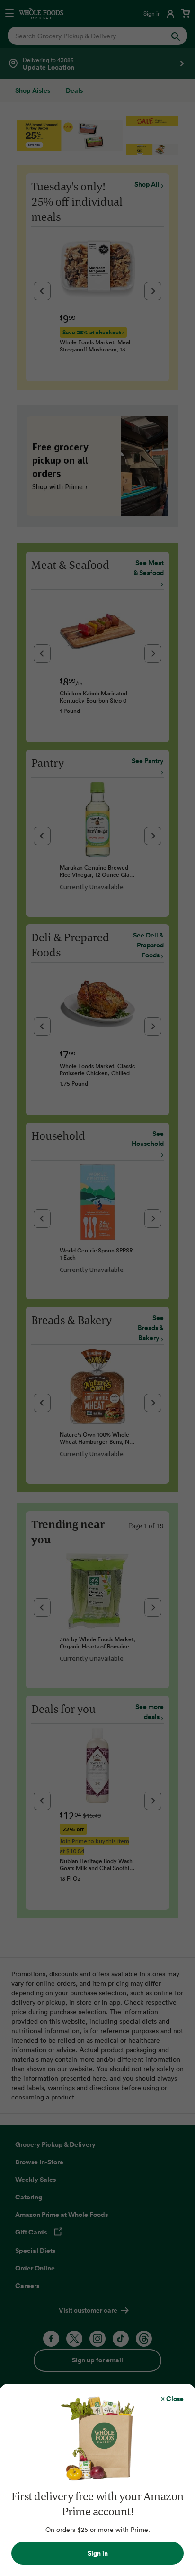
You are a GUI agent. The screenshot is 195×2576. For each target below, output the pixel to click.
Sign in (98, 2553)
